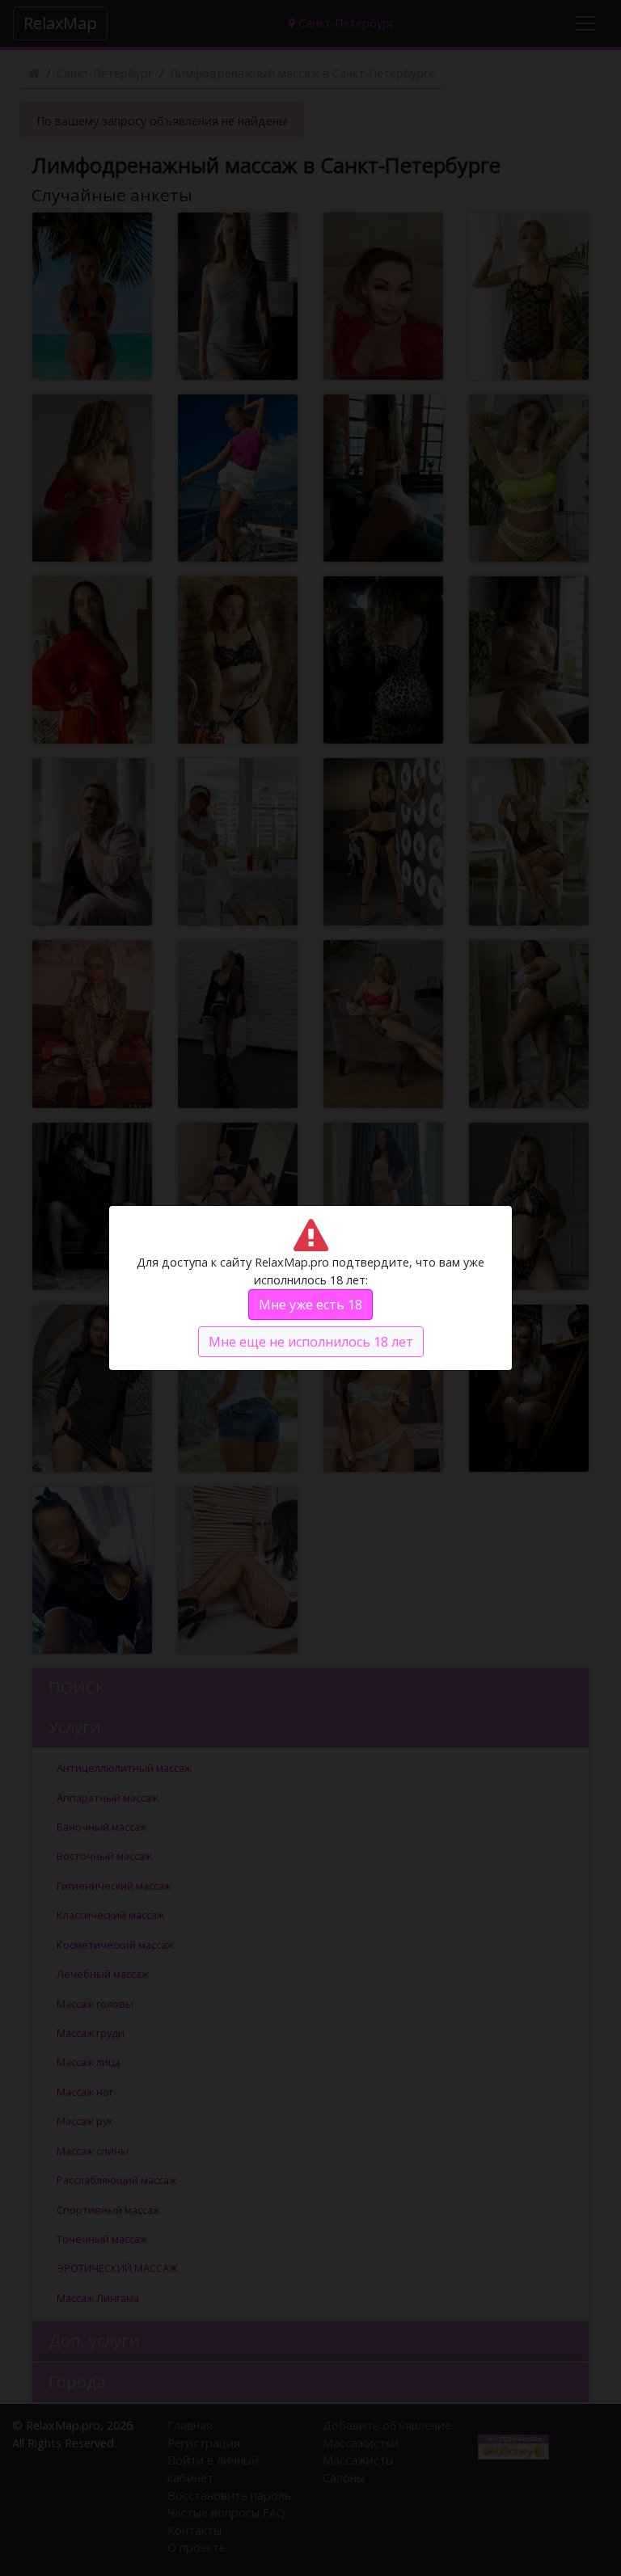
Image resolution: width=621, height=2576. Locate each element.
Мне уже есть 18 (310, 1305)
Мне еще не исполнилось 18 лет (311, 1342)
